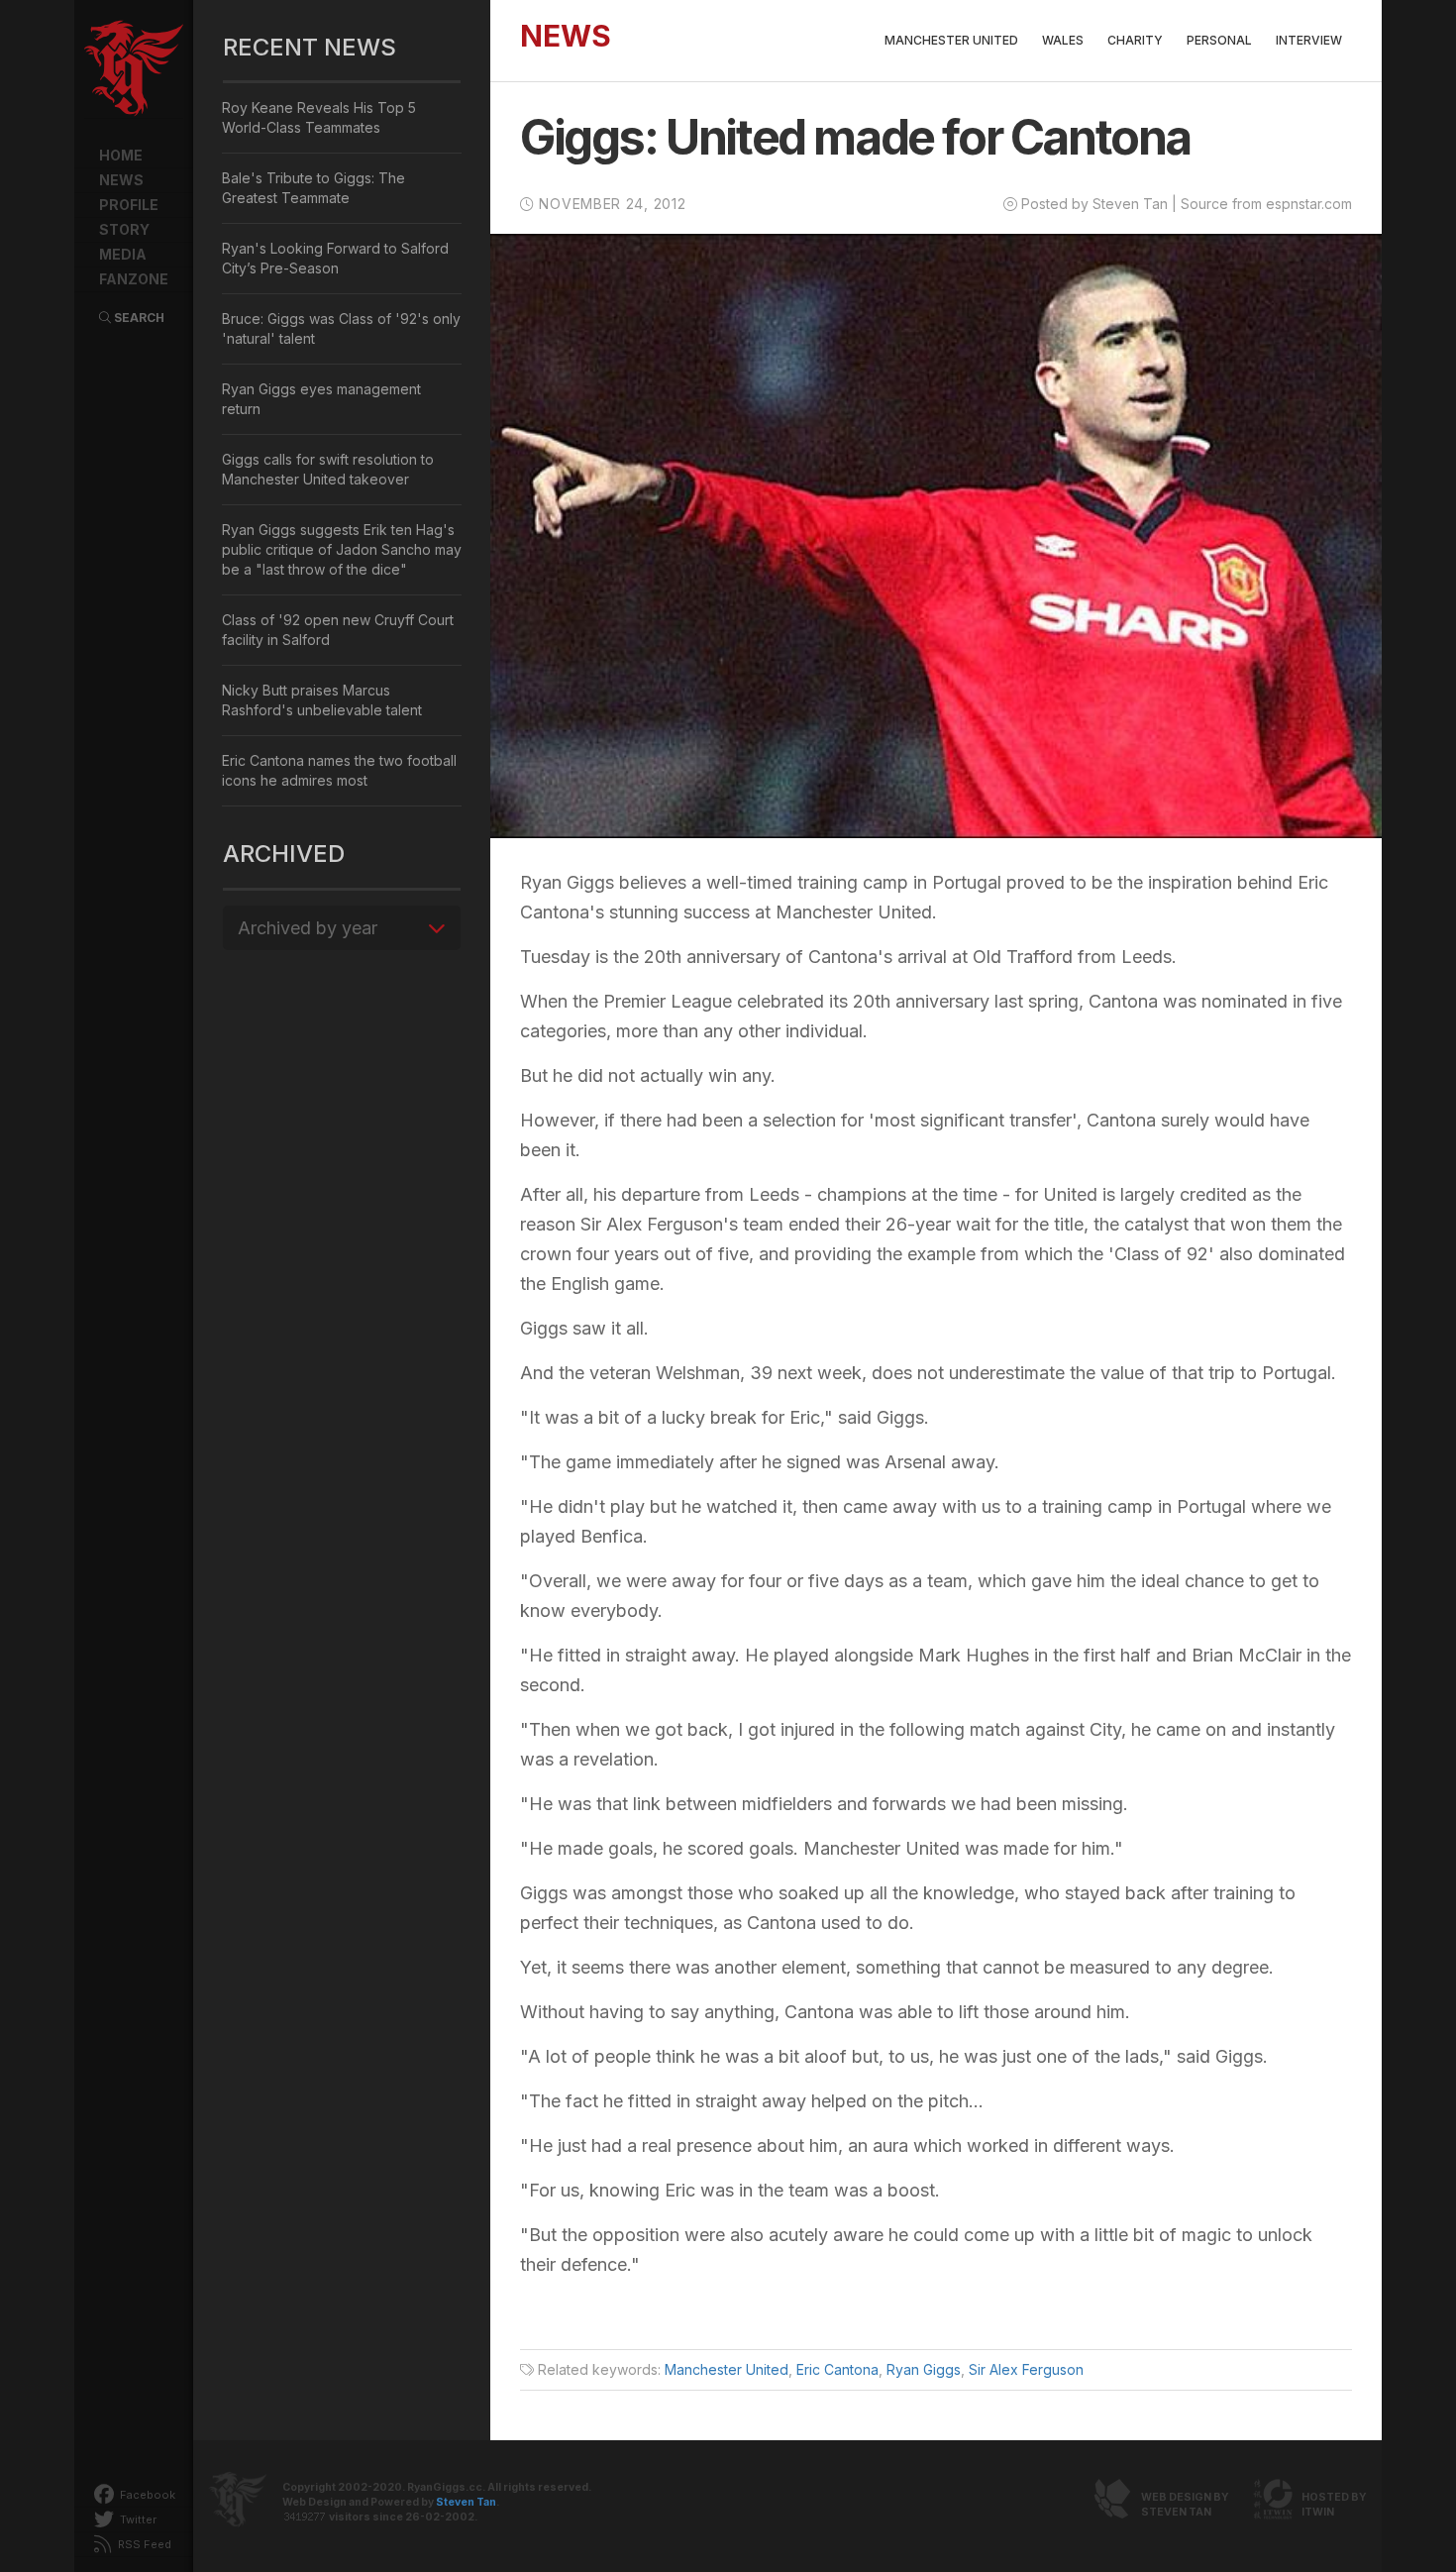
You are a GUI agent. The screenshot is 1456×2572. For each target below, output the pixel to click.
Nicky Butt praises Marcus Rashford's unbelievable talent (322, 700)
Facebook (146, 2495)
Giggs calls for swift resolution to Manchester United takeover (328, 469)
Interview (1309, 40)
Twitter (137, 2519)
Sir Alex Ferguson (1026, 2369)
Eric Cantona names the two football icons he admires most (339, 770)
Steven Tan (466, 2502)
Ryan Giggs (924, 2369)
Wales (1063, 40)
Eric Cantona (837, 2369)
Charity (1135, 40)
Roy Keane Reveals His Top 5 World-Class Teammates (319, 117)
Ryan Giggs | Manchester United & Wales (134, 69)
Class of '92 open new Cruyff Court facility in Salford (338, 630)
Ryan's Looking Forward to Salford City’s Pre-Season (335, 258)
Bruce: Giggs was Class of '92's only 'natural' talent (341, 328)
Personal (1219, 40)
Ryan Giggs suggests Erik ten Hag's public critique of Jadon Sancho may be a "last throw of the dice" (342, 549)
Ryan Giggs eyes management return (321, 399)
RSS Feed (143, 2544)
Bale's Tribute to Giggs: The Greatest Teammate (313, 188)
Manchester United (951, 40)
